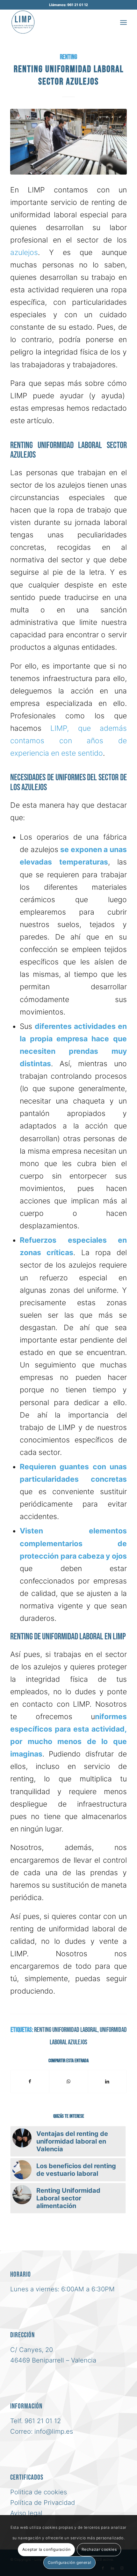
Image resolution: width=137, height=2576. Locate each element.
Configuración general (70, 2562)
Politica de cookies (39, 2492)
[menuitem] (123, 22)
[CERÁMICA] (68, 142)
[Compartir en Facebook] (30, 2081)
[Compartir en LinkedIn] (107, 2081)
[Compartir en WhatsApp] (68, 2081)
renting (68, 57)
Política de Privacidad (43, 2503)
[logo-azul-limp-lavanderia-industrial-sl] (57, 22)
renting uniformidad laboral (66, 2030)
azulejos (24, 252)
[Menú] (123, 22)
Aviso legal (26, 2513)
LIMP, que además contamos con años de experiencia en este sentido (68, 741)
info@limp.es (54, 2431)
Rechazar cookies (99, 2549)
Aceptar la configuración (46, 2549)
